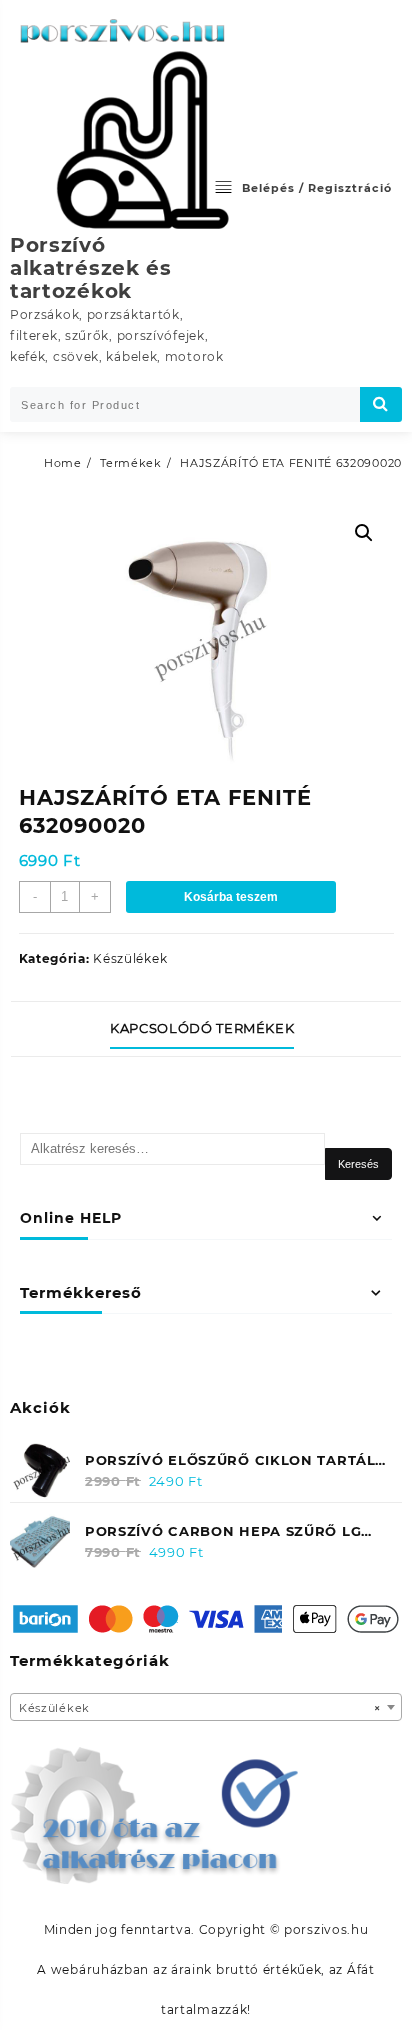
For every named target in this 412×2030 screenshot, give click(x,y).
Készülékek (130, 958)
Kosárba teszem (231, 897)
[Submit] (381, 404)
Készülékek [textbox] (200, 1708)
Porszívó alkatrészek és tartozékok (91, 268)
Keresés (358, 1164)
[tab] (206, 1029)
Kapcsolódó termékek (202, 1028)
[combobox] (206, 1707)
